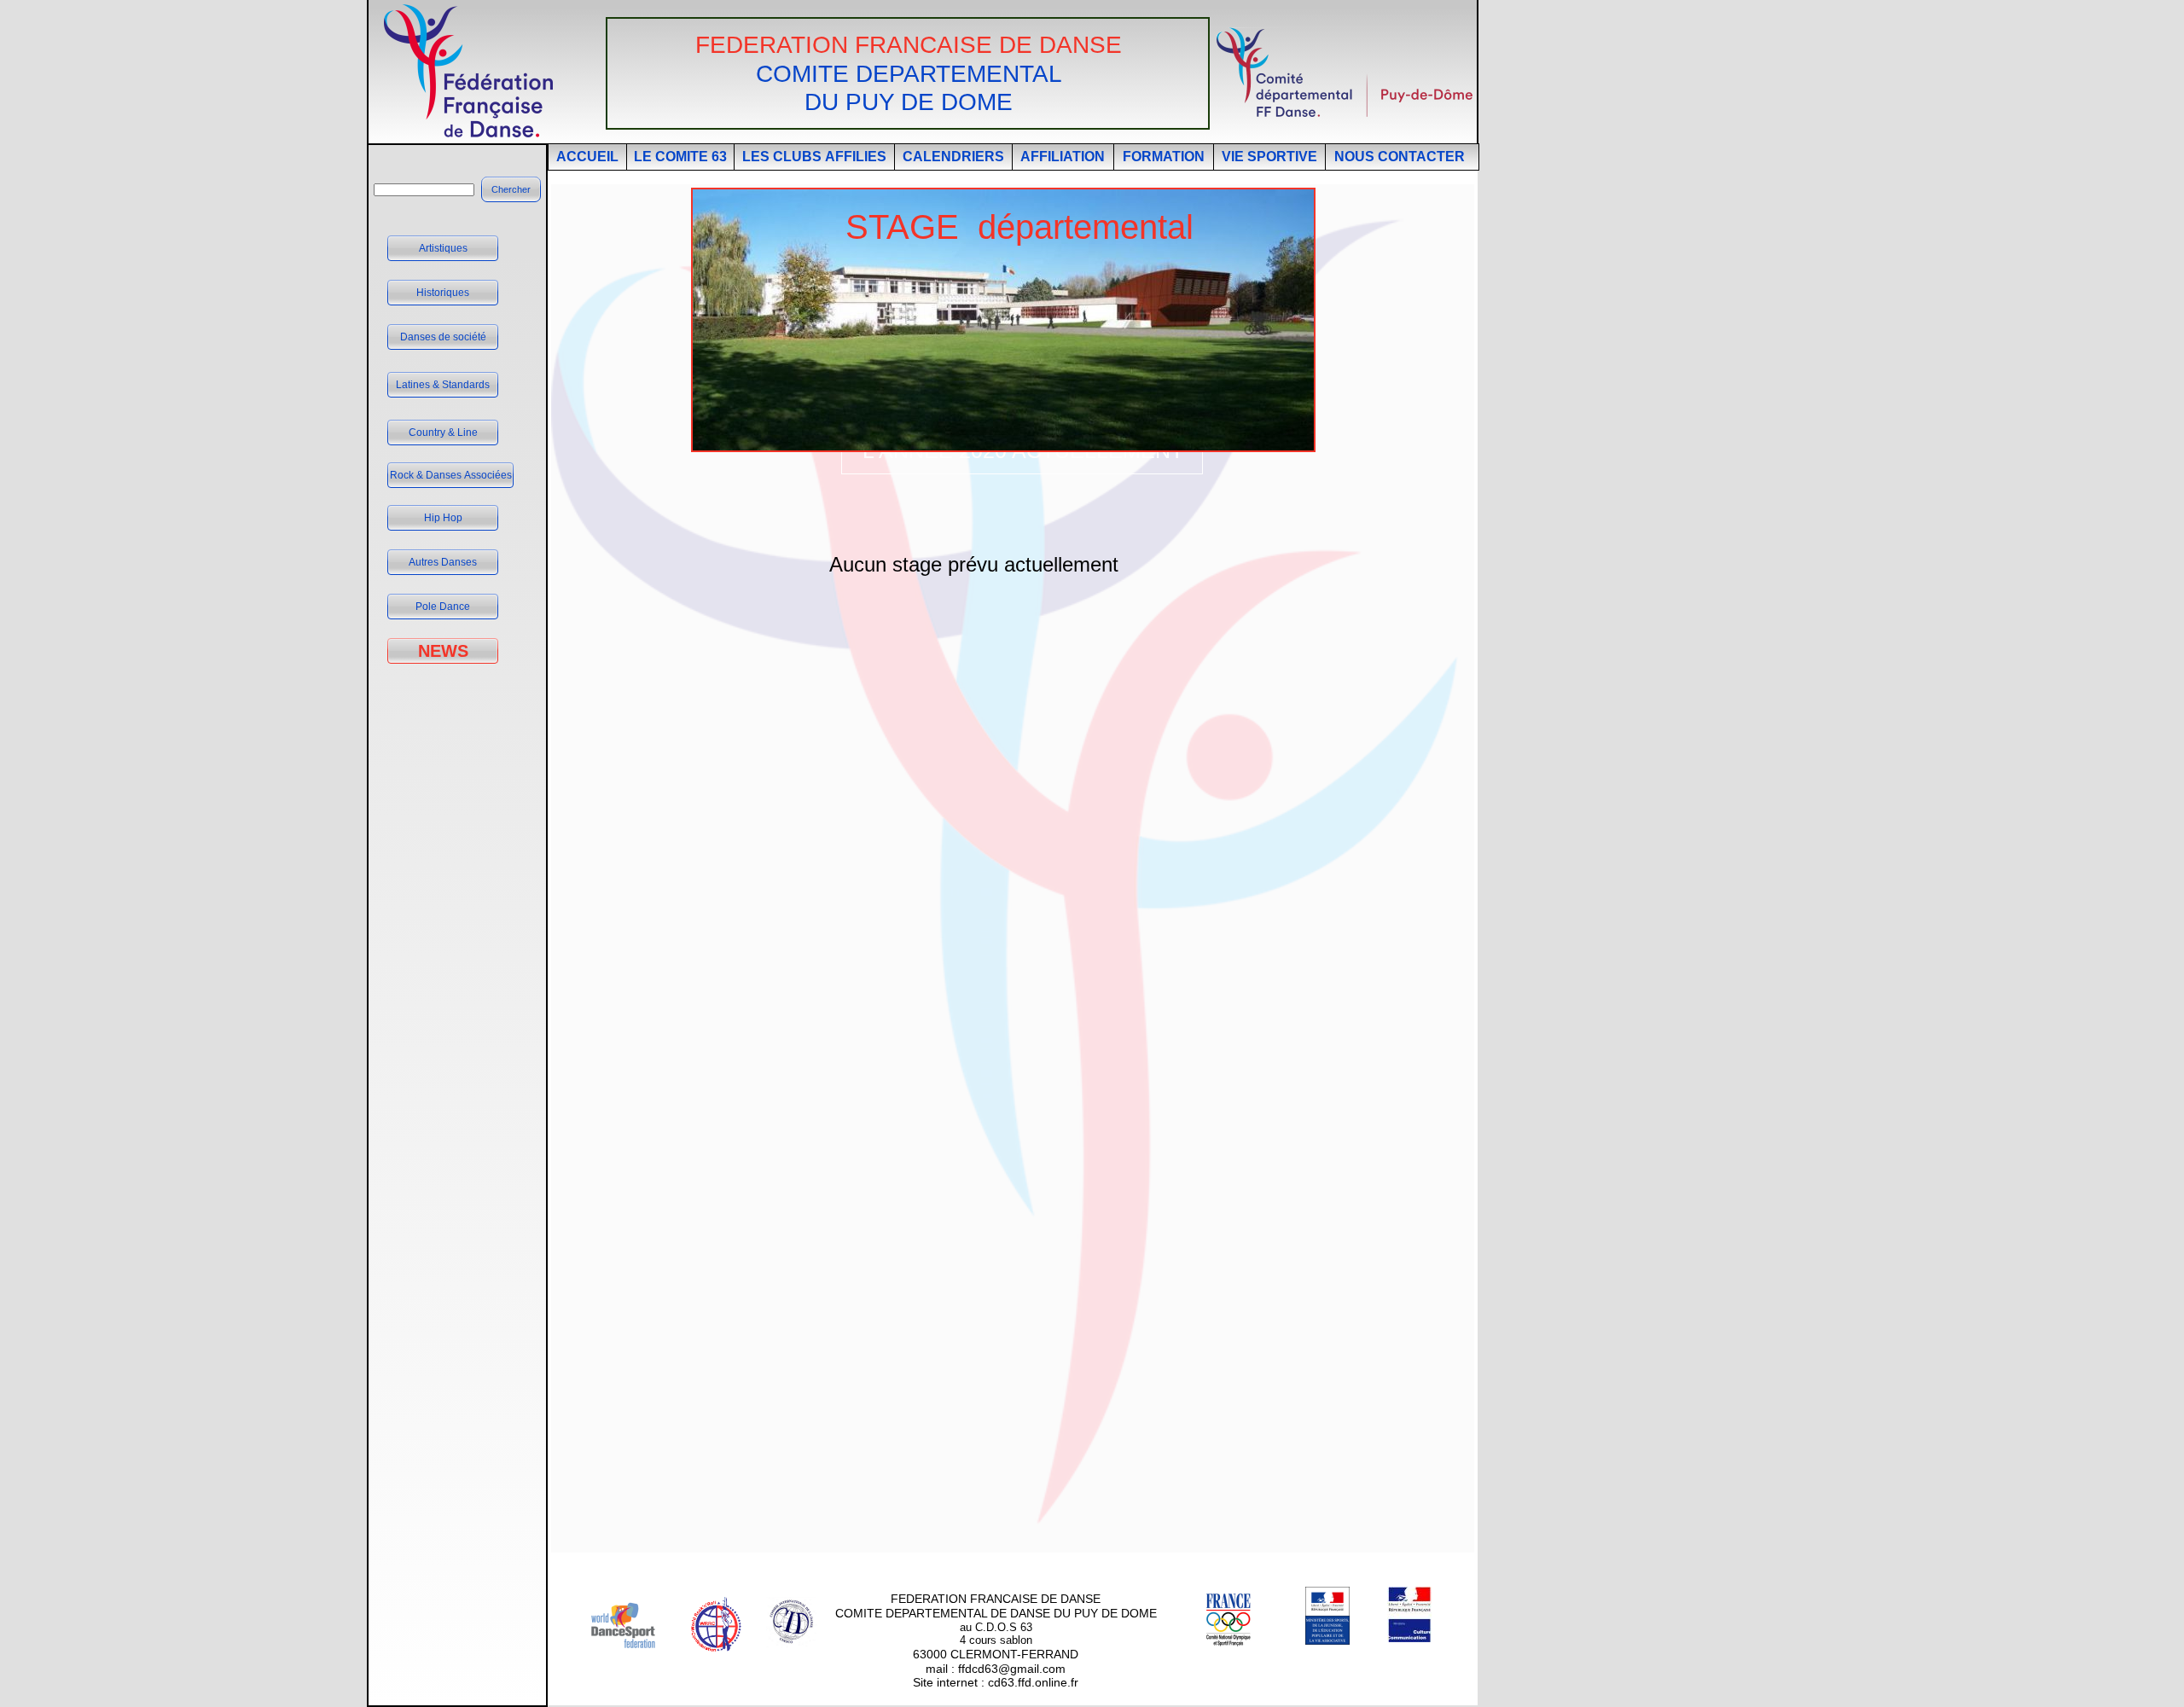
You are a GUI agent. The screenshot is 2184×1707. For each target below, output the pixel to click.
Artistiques (443, 248)
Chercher (511, 189)
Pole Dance (443, 607)
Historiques (443, 293)
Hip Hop (443, 518)
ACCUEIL (587, 157)
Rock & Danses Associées (451, 475)
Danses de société (443, 337)
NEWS (443, 651)
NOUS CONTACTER (1400, 157)
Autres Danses (443, 562)
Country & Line (443, 433)
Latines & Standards (443, 385)
